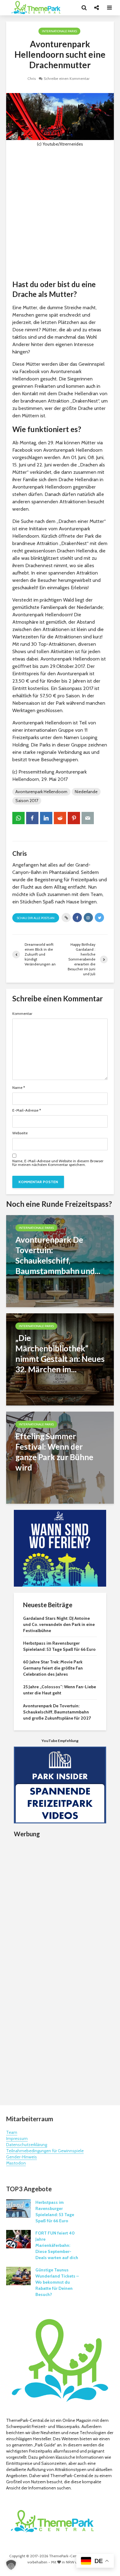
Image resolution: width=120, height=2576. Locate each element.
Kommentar (22, 1014)
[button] (11, 2565)
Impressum (17, 2138)
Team (12, 2132)
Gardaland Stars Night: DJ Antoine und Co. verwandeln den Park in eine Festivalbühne (59, 1624)
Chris (32, 78)
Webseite (20, 1133)
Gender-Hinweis (22, 2157)
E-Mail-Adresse (27, 1110)
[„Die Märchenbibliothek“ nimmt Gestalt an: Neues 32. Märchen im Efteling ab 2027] (60, 1359)
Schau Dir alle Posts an (36, 918)
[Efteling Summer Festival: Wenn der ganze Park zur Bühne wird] (60, 1457)
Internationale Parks (59, 31)
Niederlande (86, 792)
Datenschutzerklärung (27, 2145)
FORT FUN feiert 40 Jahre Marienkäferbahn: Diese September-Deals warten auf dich (57, 2245)
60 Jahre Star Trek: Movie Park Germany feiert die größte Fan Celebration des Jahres (53, 1668)
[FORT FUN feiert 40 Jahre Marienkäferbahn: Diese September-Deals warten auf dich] (18, 2239)
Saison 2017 (27, 801)
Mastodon (16, 2163)
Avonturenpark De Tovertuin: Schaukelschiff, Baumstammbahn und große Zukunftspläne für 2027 (57, 1712)
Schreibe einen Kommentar (67, 78)
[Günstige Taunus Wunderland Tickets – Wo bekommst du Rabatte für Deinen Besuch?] (18, 2275)
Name (19, 1088)
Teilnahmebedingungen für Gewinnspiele (45, 2151)
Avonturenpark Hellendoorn (41, 792)
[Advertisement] (60, 213)
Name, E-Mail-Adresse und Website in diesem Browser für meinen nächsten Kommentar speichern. (58, 1163)
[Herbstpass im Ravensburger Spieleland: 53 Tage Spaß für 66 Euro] (18, 2208)
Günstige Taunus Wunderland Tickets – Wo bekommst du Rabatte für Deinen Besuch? (57, 2282)
